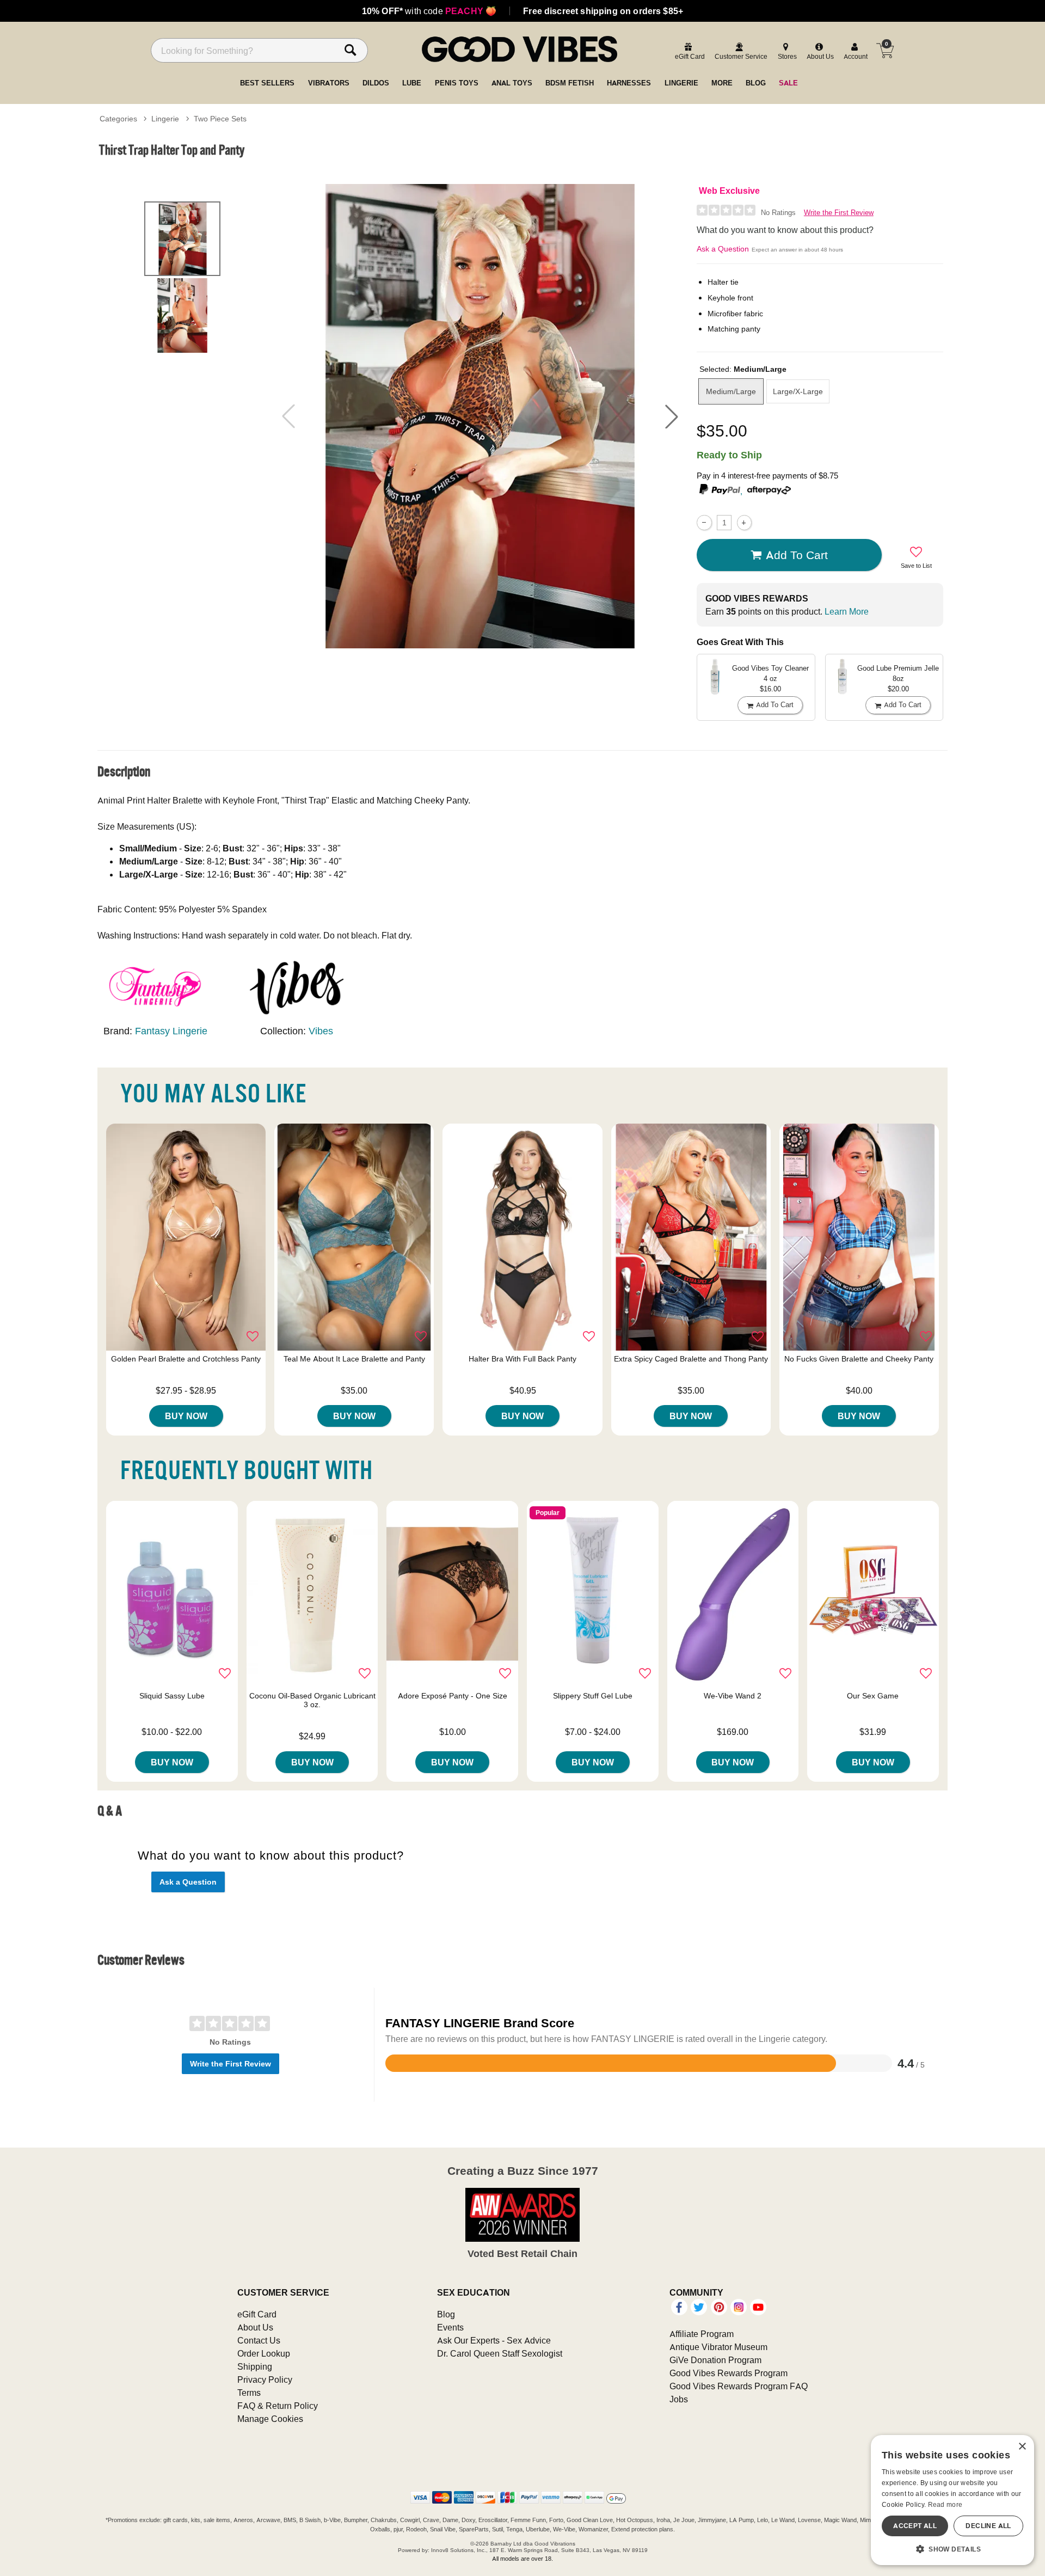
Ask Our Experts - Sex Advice (494, 2340)
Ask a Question (723, 249)
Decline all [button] (988, 2526)
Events (450, 2327)
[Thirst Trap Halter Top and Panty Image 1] (480, 416)
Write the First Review (839, 213)
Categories (118, 119)
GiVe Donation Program (715, 2360)
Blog (446, 2314)
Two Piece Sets (220, 119)
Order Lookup (264, 2353)
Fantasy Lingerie (171, 1031)
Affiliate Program (702, 2334)
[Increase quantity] (744, 522)
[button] (672, 416)
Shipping (255, 2366)
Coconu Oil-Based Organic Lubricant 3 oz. (312, 1700)
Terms (249, 2393)
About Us (255, 2327)
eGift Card (257, 2314)
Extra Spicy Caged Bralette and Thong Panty (691, 1359)
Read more (945, 2504)
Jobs (679, 2399)
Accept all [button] (915, 2526)
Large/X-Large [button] (798, 391)
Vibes (321, 1031)
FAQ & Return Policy (278, 2406)
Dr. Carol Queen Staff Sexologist (500, 2353)
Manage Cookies (270, 2419)
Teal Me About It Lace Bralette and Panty (354, 1359)
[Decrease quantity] (704, 522)
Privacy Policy (265, 2379)
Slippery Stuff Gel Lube (593, 1696)
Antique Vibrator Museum (718, 2347)
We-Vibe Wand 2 (733, 1696)
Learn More (847, 611)
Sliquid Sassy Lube (172, 1696)
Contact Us (259, 2340)
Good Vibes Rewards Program (729, 2373)
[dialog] (952, 2500)
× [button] (1022, 2447)
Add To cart (797, 555)
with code (429, 11)
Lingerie (165, 119)
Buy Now (186, 1416)
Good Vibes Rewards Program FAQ (739, 2386)
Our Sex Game (873, 1696)
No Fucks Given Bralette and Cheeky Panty (859, 1359)
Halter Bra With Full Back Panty (522, 1359)
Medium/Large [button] (731, 391)
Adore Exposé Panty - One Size (453, 1696)
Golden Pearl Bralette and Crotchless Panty (186, 1359)
